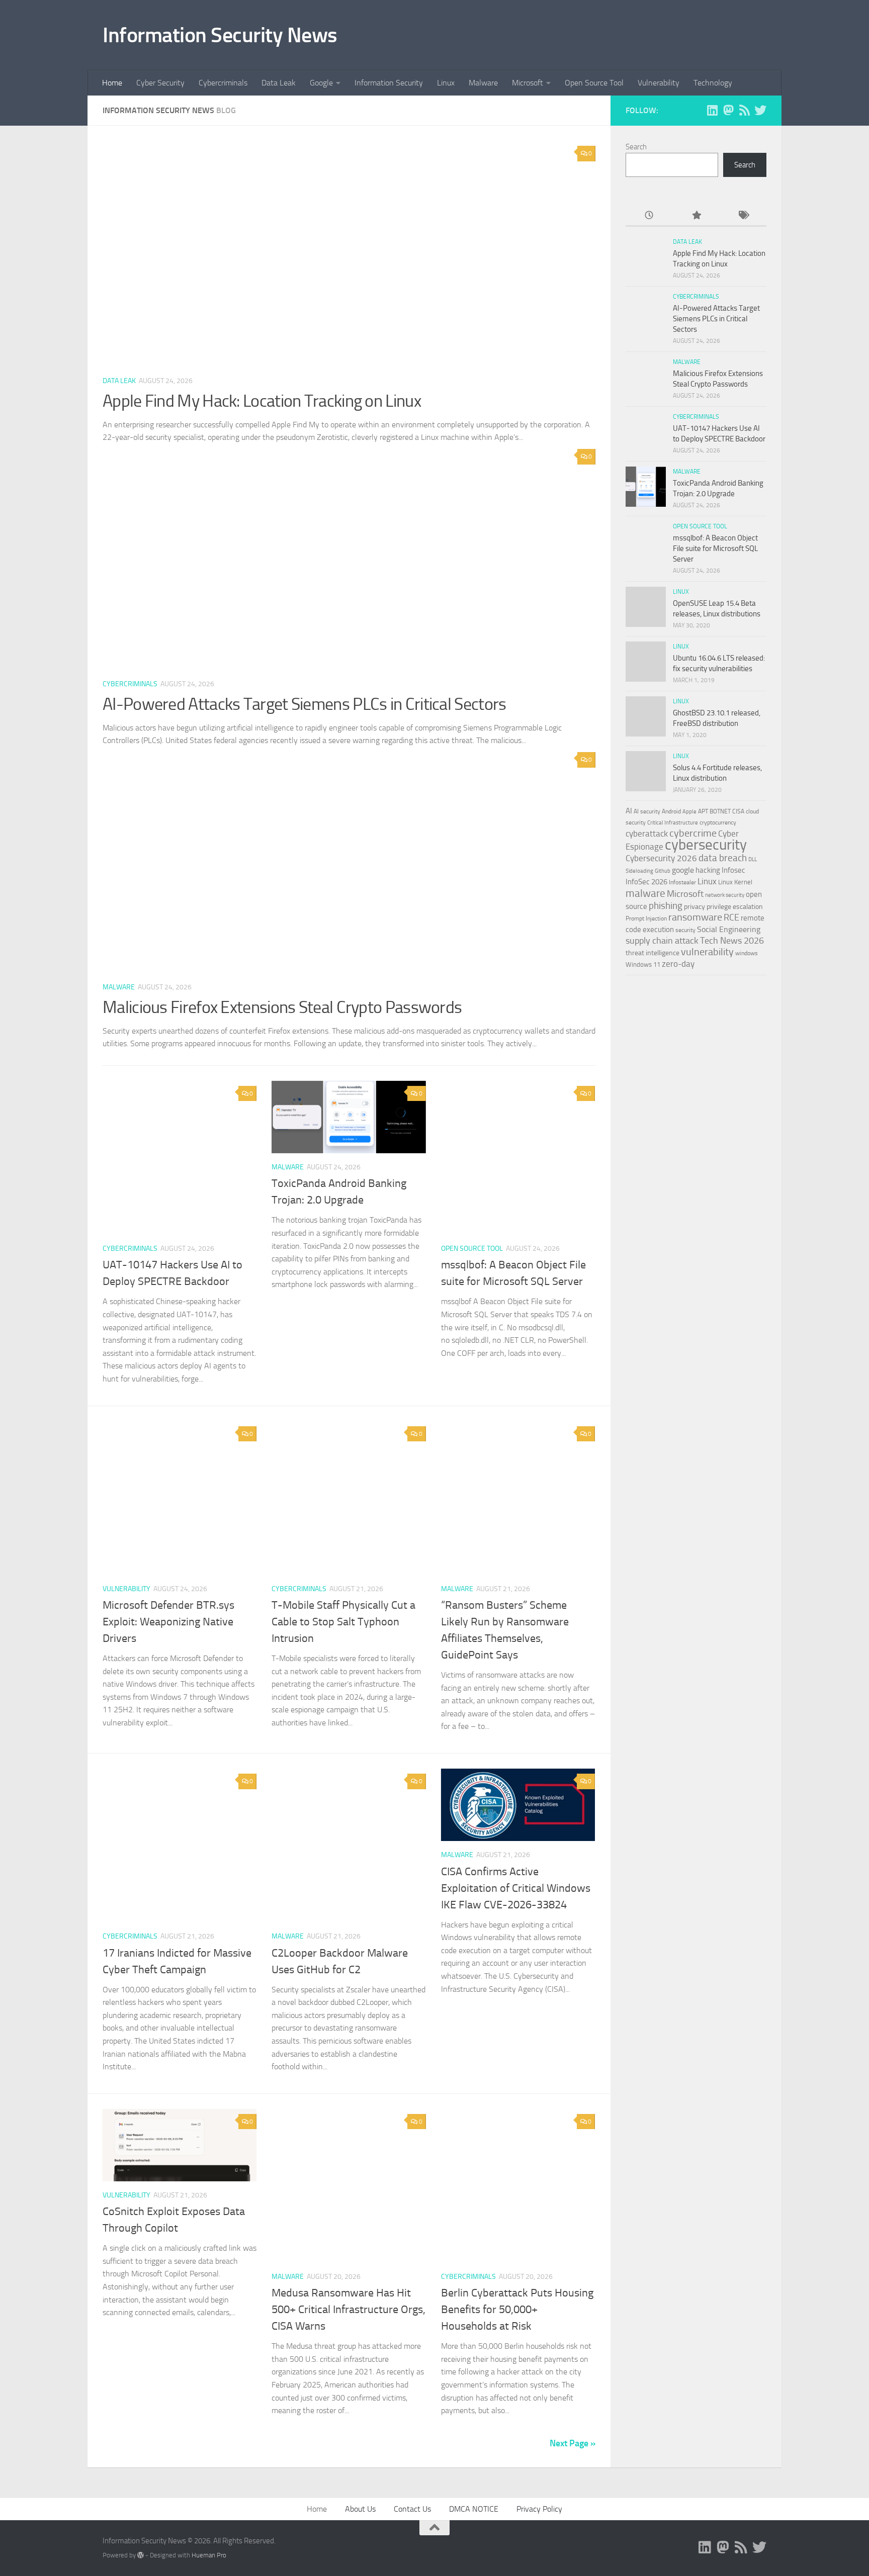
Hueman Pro (209, 2555)
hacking (708, 870)
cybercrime (693, 833)
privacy (694, 907)
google (683, 870)
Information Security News (220, 35)
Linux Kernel (735, 882)
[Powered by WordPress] (141, 2555)
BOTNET (720, 811)
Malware (483, 83)
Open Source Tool (594, 83)
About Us (360, 2509)
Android (671, 811)
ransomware (695, 917)
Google (321, 83)
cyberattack (647, 834)
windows (747, 953)
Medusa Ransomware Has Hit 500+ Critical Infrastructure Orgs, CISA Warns (349, 2310)
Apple (689, 811)
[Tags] (743, 216)
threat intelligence (653, 953)
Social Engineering (729, 929)
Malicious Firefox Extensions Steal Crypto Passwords (282, 1007)
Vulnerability (659, 83)
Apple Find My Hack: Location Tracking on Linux (262, 401)
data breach (723, 858)
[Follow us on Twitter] (760, 110)
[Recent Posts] (649, 216)
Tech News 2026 (732, 941)
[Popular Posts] (696, 216)
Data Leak (279, 83)
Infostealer (682, 882)
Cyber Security (160, 83)
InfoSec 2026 (646, 882)
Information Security (389, 83)
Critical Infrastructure (673, 823)
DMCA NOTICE (474, 2509)
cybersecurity (706, 845)
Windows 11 (643, 964)
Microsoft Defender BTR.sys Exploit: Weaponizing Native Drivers (168, 1622)
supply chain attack (662, 941)
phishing (666, 906)
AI (629, 811)
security (685, 930)
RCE (731, 917)
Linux (446, 83)
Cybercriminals (223, 83)
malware (645, 893)
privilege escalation (735, 906)
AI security (647, 811)
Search (636, 147)
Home (112, 83)
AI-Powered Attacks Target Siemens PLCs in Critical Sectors (304, 704)
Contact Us (412, 2509)
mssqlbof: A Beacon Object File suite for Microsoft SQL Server (715, 548)
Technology (713, 83)
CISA (738, 811)
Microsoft (528, 83)
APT (703, 811)
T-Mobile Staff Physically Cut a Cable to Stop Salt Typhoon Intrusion (343, 1622)
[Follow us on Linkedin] (712, 110)
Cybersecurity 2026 (661, 858)
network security (725, 895)
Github (663, 871)
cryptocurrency (718, 822)
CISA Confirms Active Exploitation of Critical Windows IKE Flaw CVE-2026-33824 (516, 1888)
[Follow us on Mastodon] (728, 110)
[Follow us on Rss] (744, 110)
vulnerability (707, 952)
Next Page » (573, 2443)
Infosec (733, 870)
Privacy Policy (539, 2509)
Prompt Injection (646, 918)
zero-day (678, 964)
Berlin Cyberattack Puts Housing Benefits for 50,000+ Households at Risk (517, 2310)
